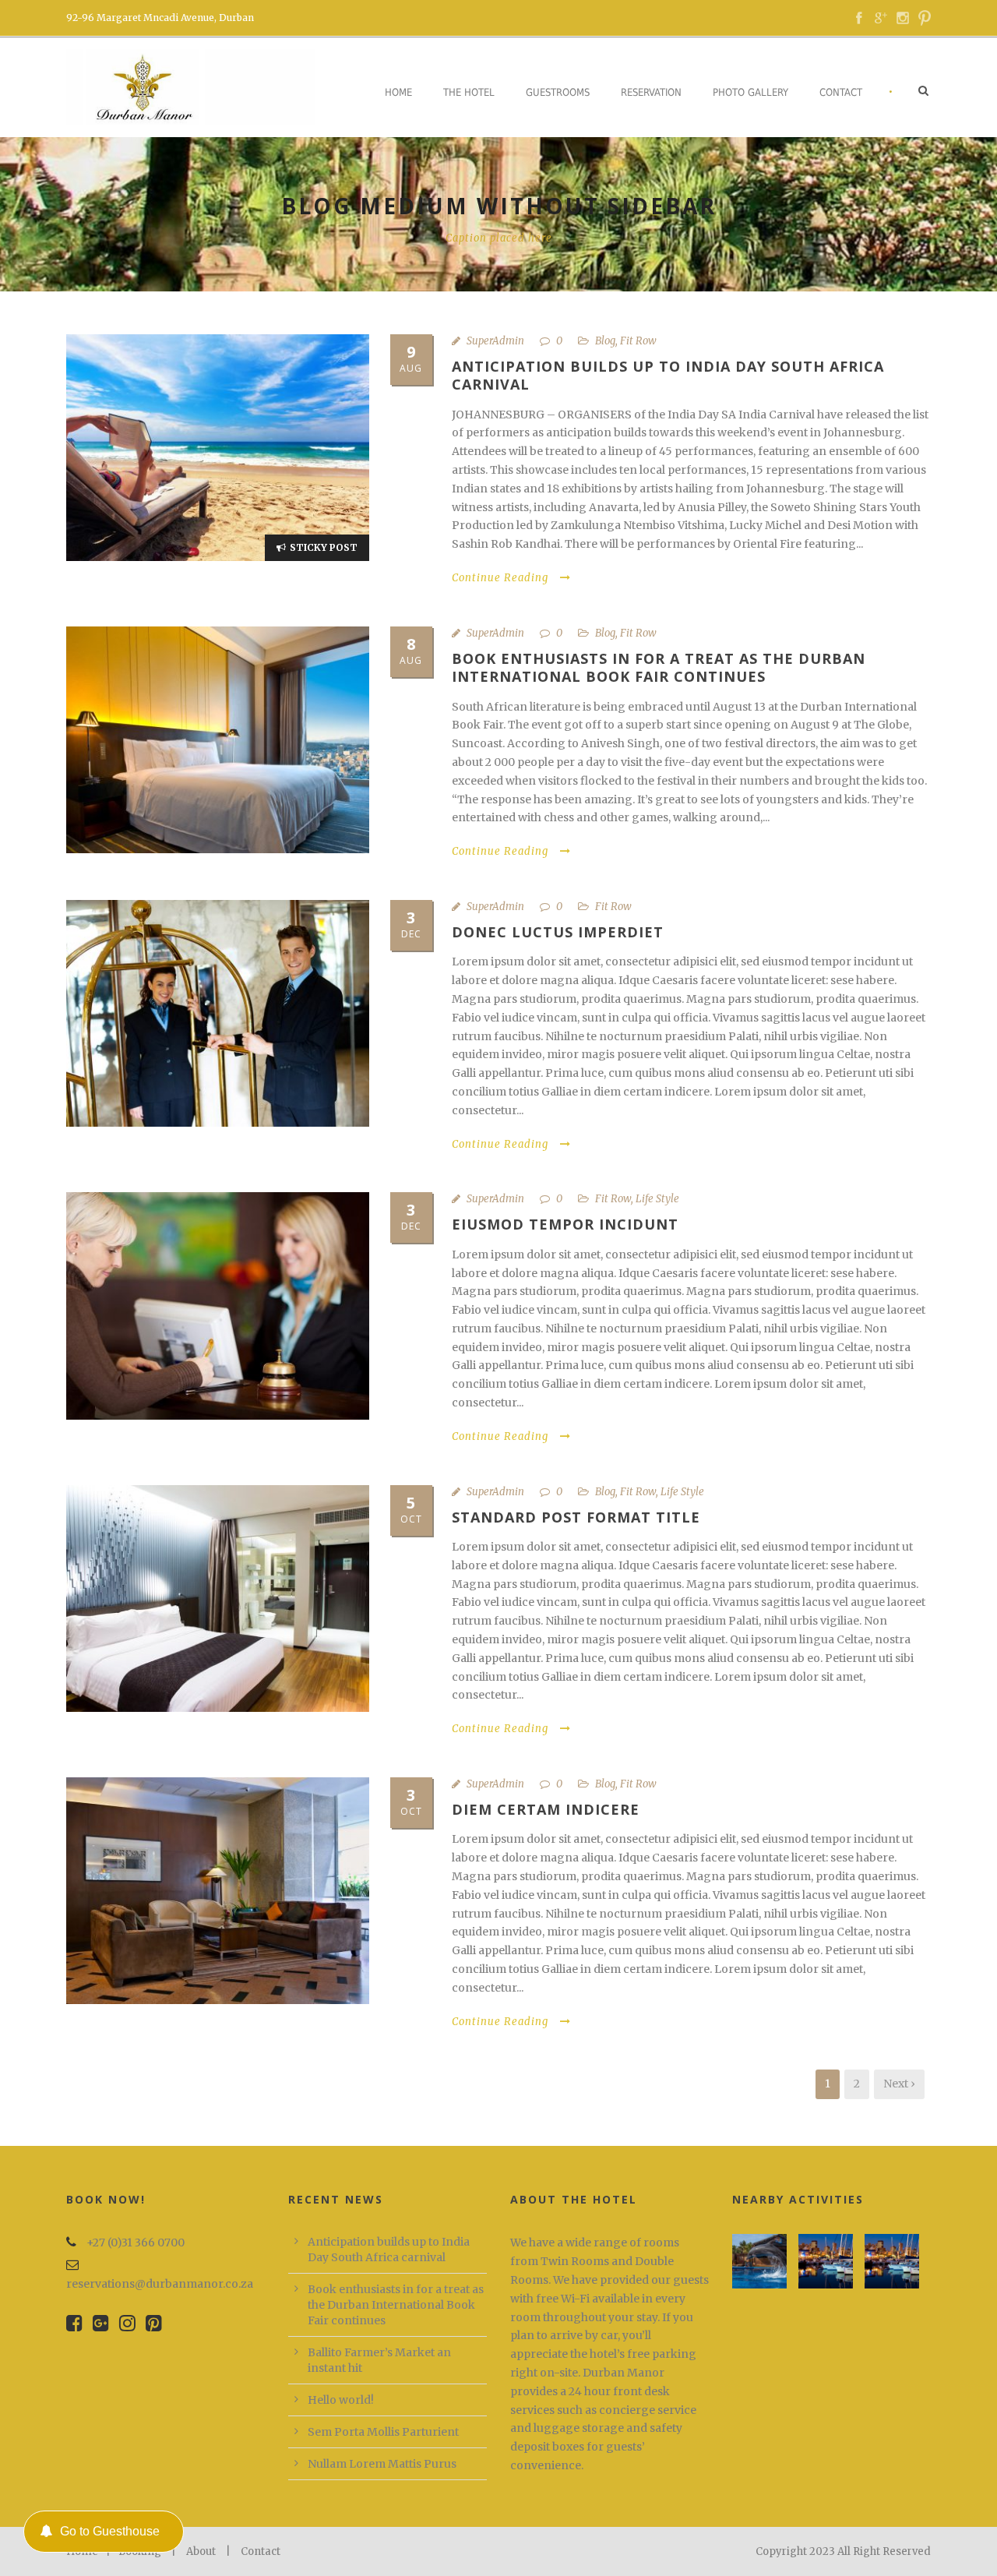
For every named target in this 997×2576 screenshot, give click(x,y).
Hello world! (341, 2400)
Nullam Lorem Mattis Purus (382, 2464)
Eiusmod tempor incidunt (565, 1224)
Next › (899, 2084)
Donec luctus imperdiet (558, 932)
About (201, 2551)
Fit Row (638, 341)
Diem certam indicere (546, 1809)
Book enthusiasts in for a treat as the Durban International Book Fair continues (659, 667)
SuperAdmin (495, 341)
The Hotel (469, 92)
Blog (605, 341)
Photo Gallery (750, 92)
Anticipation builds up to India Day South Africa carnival (668, 375)
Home (398, 92)
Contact (841, 92)
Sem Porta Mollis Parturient (383, 2432)
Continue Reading (500, 578)
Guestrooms (558, 92)
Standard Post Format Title (576, 1517)
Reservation (651, 92)
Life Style (657, 1199)
